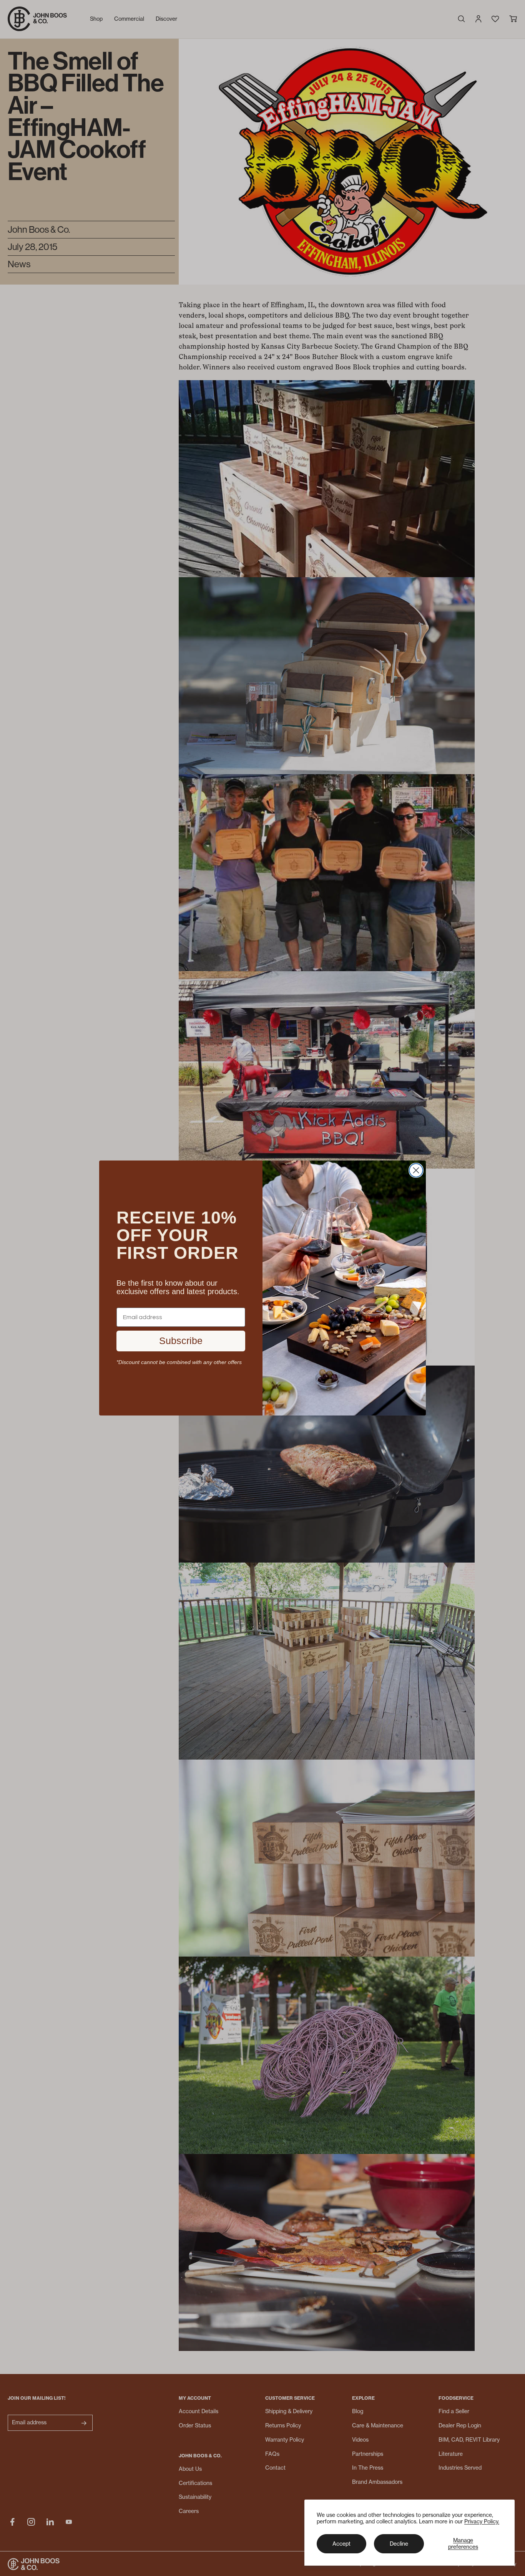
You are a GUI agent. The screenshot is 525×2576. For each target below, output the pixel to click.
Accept (341, 2544)
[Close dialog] (416, 1170)
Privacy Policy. (482, 2521)
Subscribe (181, 1341)
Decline (399, 2544)
